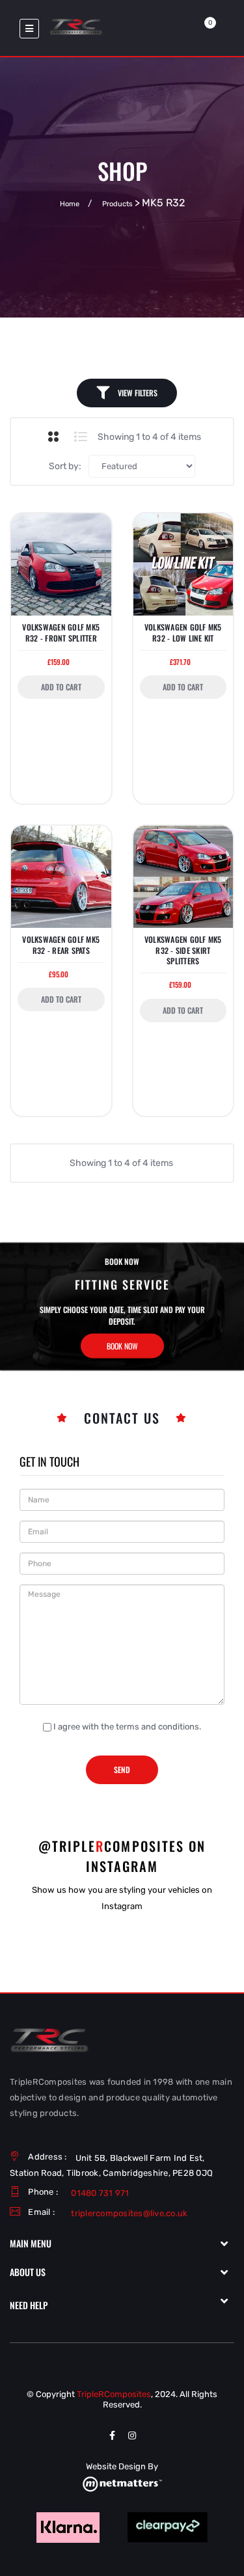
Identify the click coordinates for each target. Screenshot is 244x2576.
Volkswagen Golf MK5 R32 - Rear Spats (61, 945)
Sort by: (65, 466)
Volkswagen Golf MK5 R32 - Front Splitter (61, 632)
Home (70, 204)
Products (117, 204)
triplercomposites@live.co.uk (129, 2213)
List (80, 437)
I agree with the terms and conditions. (127, 1727)
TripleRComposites (114, 2394)
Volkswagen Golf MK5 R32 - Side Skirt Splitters (183, 950)
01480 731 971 (100, 2193)
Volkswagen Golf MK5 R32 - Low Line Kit (183, 632)
